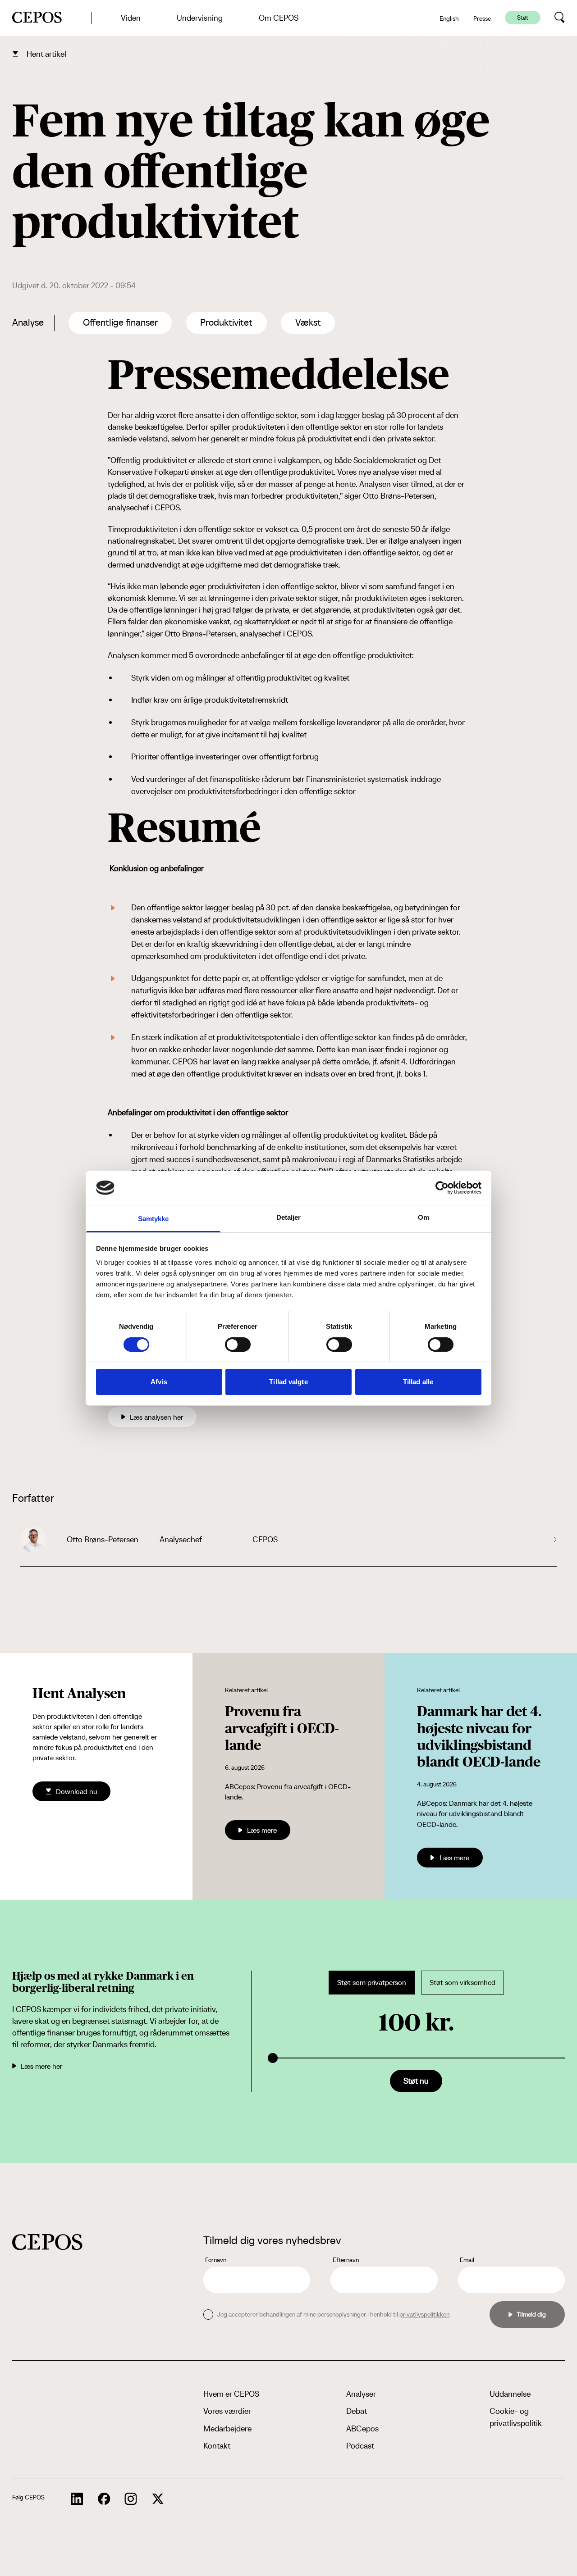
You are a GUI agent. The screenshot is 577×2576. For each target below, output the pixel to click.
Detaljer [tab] (289, 1217)
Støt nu (416, 2081)
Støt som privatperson (372, 1983)
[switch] (238, 1345)
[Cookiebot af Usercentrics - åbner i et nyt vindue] (442, 1188)
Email (467, 2260)
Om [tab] (424, 1217)
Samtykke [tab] (153, 1219)
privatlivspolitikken (424, 2314)
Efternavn (346, 2260)
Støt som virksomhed (463, 1983)
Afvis (159, 1382)
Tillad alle (418, 1382)
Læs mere (262, 1830)
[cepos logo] (47, 2242)
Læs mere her (41, 2066)
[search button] (560, 18)
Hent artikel (46, 54)
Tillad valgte (288, 1382)
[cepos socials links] (77, 2499)
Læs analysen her (156, 1417)
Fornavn (216, 2260)
